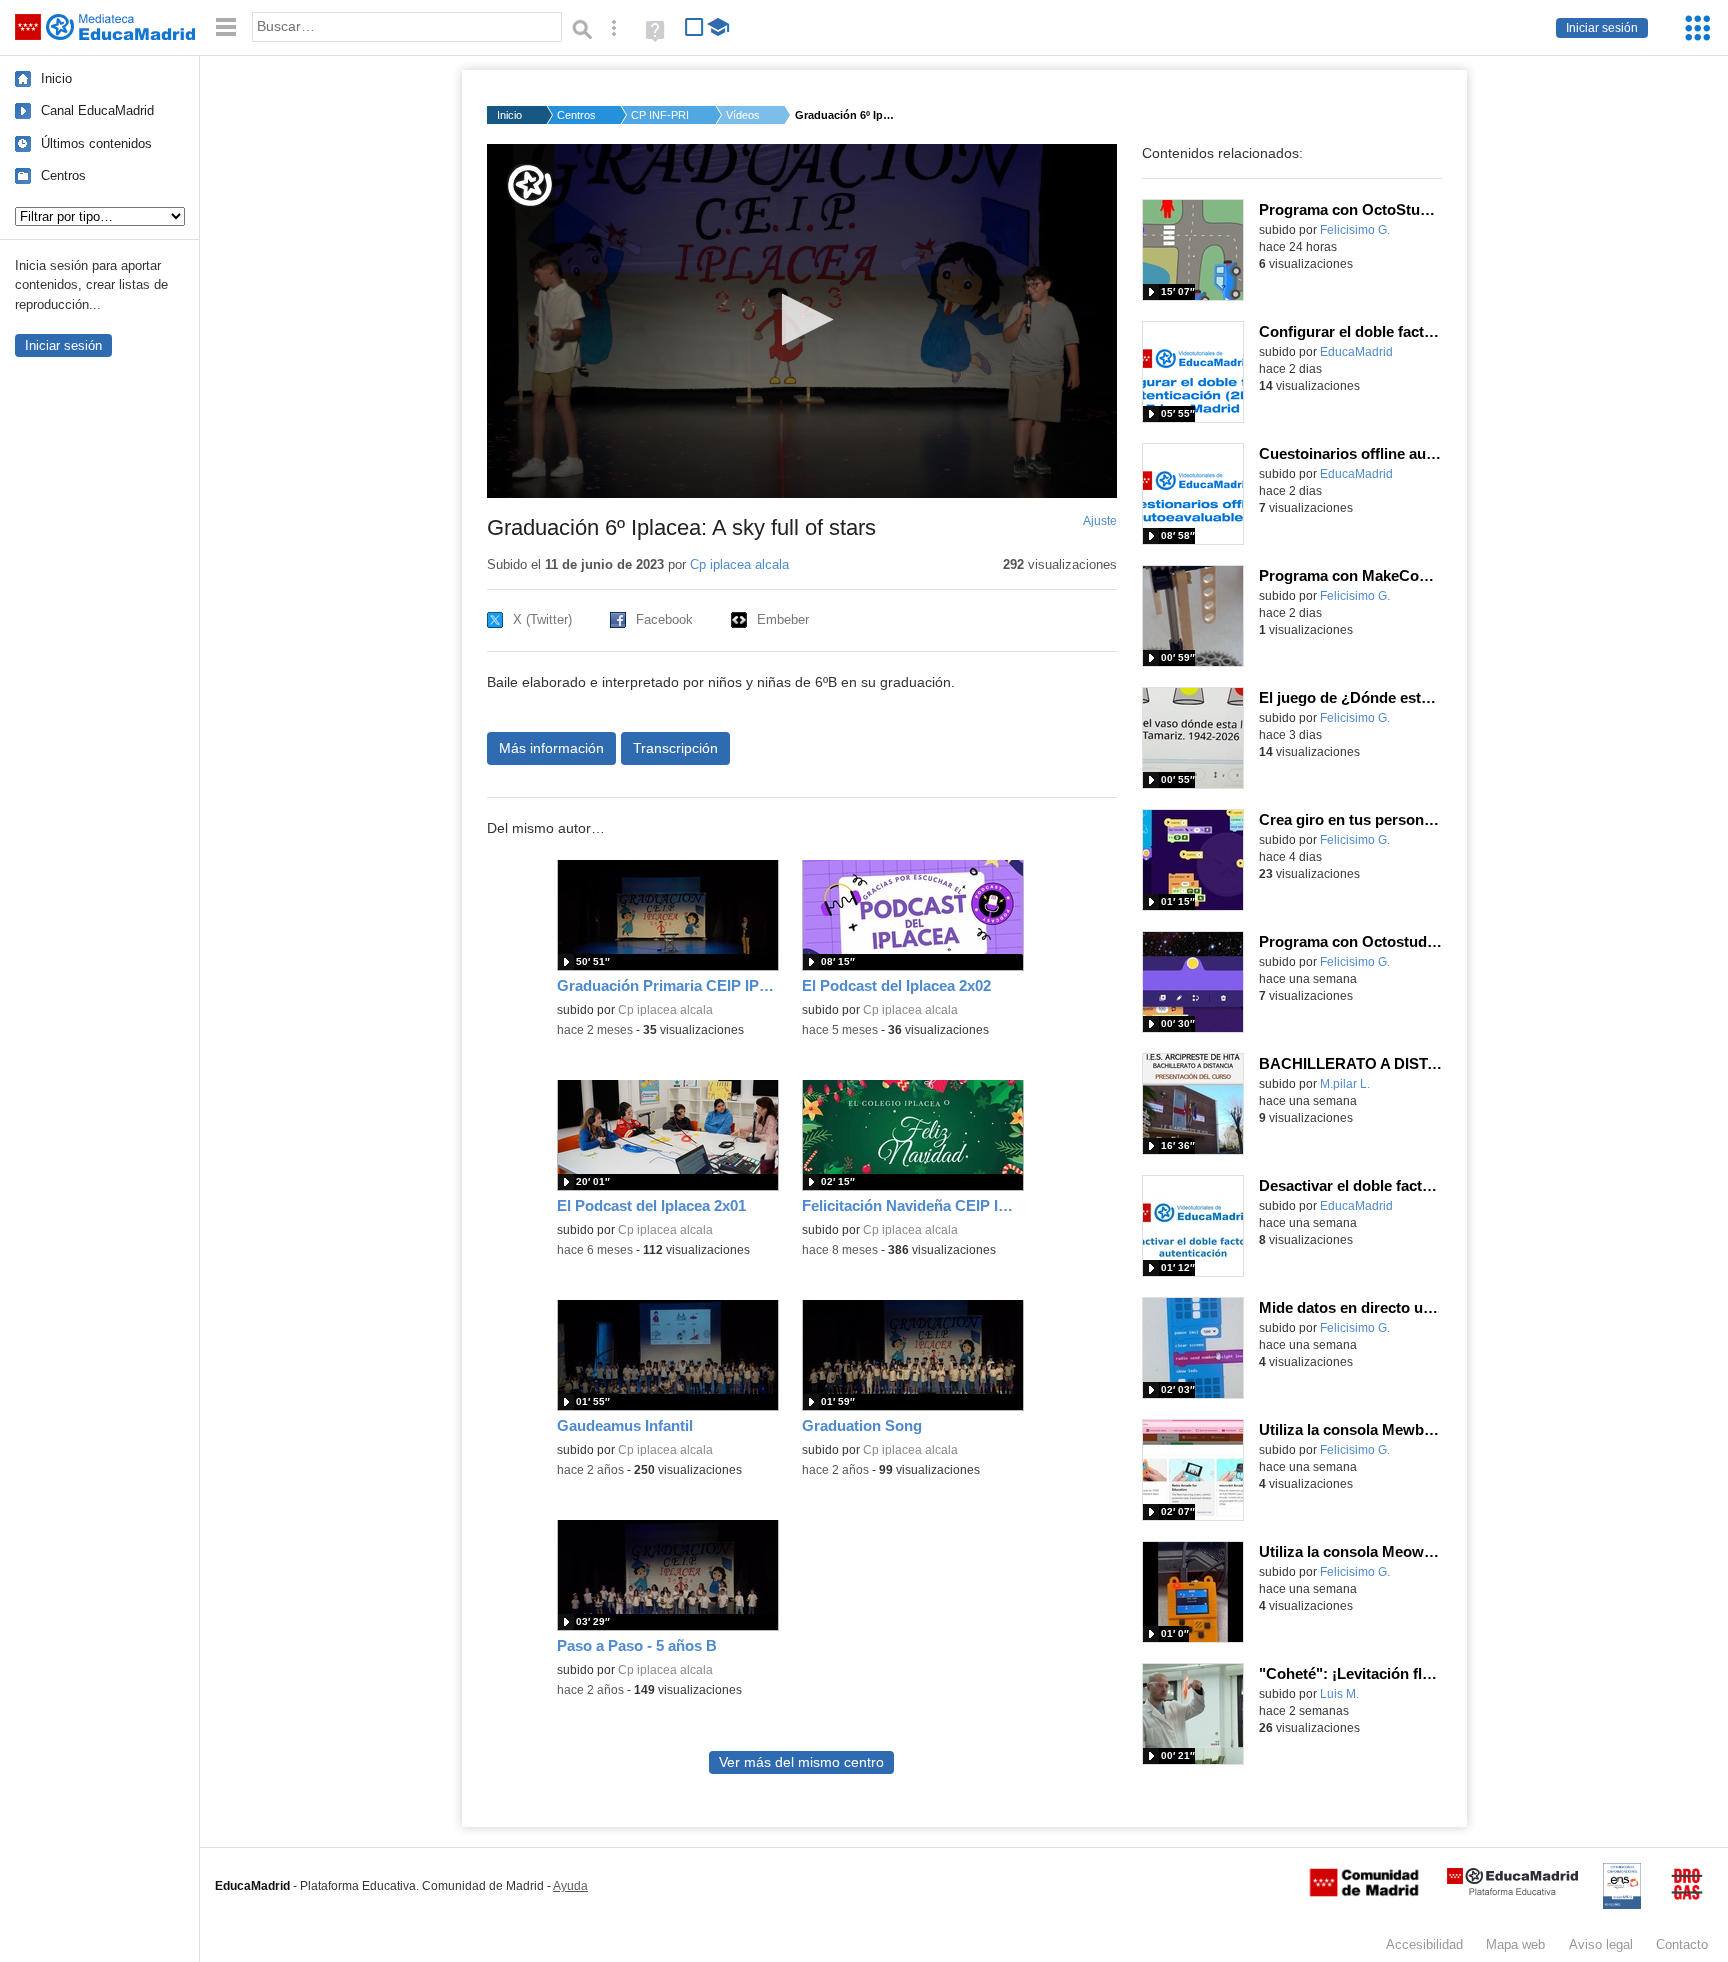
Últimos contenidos (96, 143)
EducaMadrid (1356, 352)
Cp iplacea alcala (739, 564)
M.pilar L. (1345, 1084)
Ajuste (1100, 521)
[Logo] (530, 185)
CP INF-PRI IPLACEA (661, 115)
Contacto (1682, 1944)
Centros (63, 175)
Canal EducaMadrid (97, 110)
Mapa (1515, 1944)
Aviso (1601, 1944)
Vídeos (743, 115)
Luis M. (1339, 1694)
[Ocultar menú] (226, 27)
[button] (801, 319)
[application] (802, 321)
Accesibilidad (1424, 1944)
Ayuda (570, 1886)
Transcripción (675, 748)
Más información (551, 748)
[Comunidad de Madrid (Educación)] (1364, 1892)
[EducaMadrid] (1512, 1891)
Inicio (56, 78)
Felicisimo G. (1355, 230)
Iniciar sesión (1602, 28)
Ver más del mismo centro (801, 1762)
